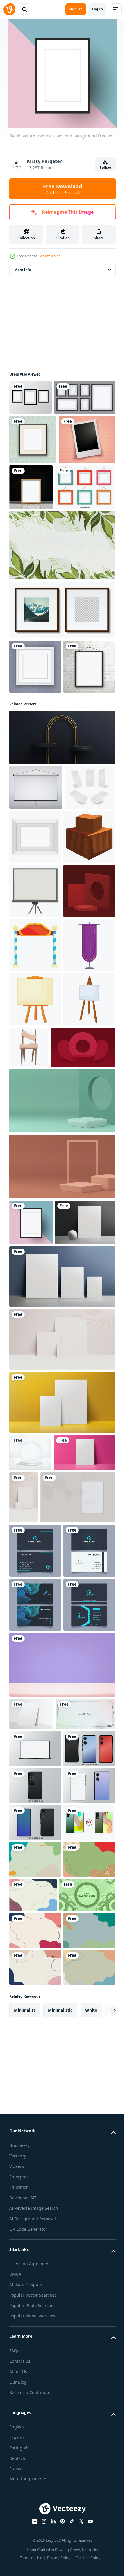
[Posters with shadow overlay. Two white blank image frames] (47, 1996)
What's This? (50, 256)
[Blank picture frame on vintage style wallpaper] (33, 475)
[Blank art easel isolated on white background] (35, 1345)
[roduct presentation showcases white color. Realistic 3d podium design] (30, 1898)
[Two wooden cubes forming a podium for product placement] (35, 1074)
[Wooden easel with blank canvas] (83, 1393)
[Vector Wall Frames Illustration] (31, 397)
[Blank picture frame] (35, 751)
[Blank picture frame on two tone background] (31, 1622)
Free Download (63, 189)
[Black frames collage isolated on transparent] (40, 432)
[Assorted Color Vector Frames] (39, 572)
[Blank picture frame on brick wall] (35, 805)
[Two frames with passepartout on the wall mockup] (61, 694)
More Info (23, 270)
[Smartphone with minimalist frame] (35, 2387)
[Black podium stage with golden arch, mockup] (61, 876)
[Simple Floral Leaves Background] (61, 630)
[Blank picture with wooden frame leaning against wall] (90, 522)
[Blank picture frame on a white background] (35, 1020)
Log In (97, 9)
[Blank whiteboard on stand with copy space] (35, 1129)
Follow (105, 168)
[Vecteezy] (9, 9)
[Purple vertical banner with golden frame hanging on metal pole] (35, 1291)
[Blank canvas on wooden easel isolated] (35, 1399)
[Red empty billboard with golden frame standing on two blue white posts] (35, 1237)
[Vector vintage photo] (37, 524)
